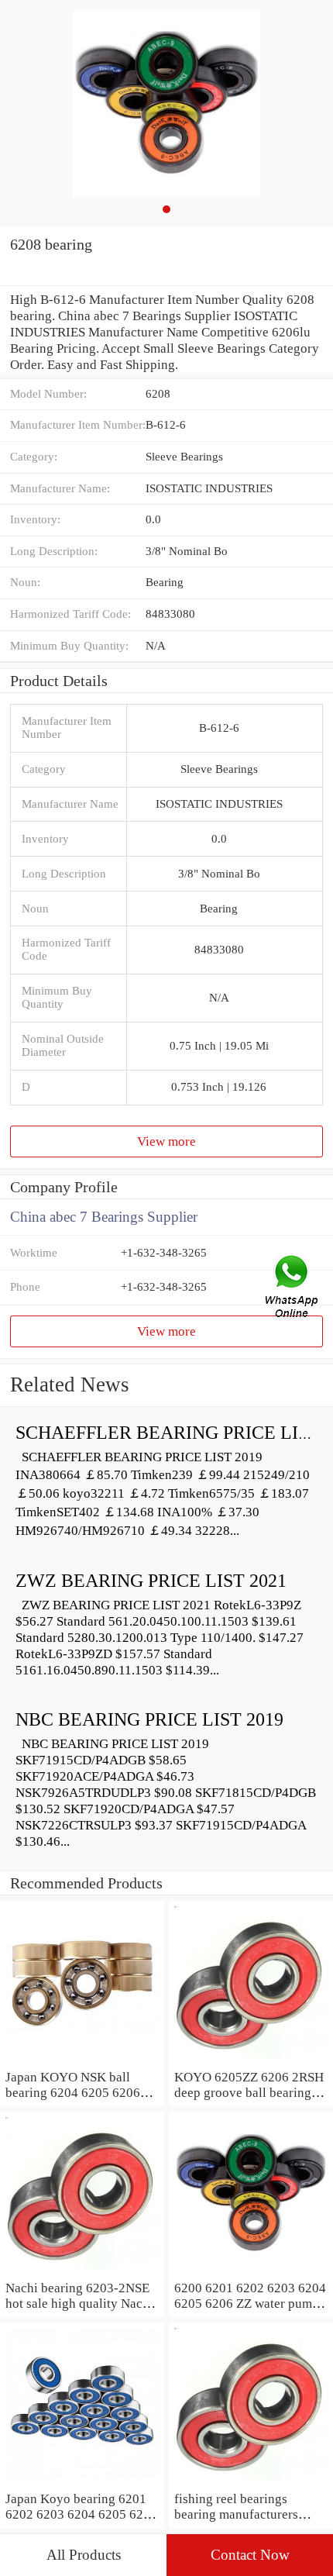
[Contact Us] (293, 1288)
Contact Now (250, 2555)
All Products (84, 2555)
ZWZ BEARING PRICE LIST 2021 (151, 1581)
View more (166, 1141)
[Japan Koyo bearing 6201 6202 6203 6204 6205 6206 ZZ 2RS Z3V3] (82, 2482)
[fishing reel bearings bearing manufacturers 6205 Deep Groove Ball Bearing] (251, 2482)
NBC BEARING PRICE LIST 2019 (149, 1719)
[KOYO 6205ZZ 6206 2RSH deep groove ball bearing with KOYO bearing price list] (251, 2060)
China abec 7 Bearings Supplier (104, 1217)
